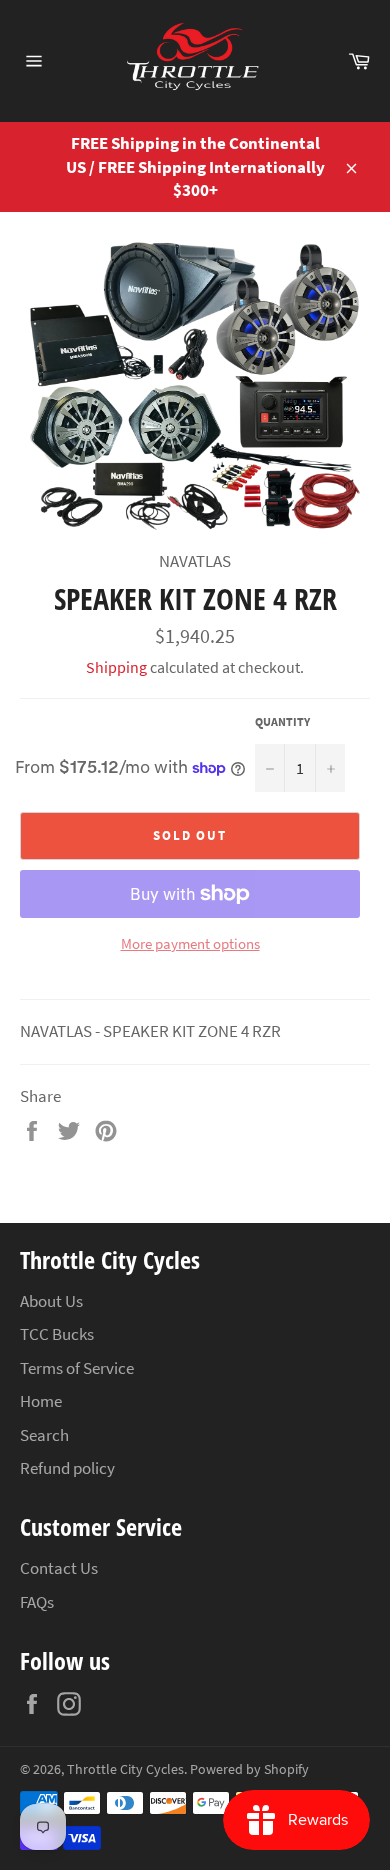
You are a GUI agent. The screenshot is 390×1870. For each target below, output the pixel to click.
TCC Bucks (57, 1334)
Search (44, 1435)
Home (41, 1401)
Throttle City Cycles (125, 1769)
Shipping (116, 667)
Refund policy (67, 1468)
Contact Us (59, 1568)
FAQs (37, 1602)
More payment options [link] (190, 943)
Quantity (282, 721)
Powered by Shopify (249, 1769)
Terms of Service (77, 1368)
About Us (51, 1301)
